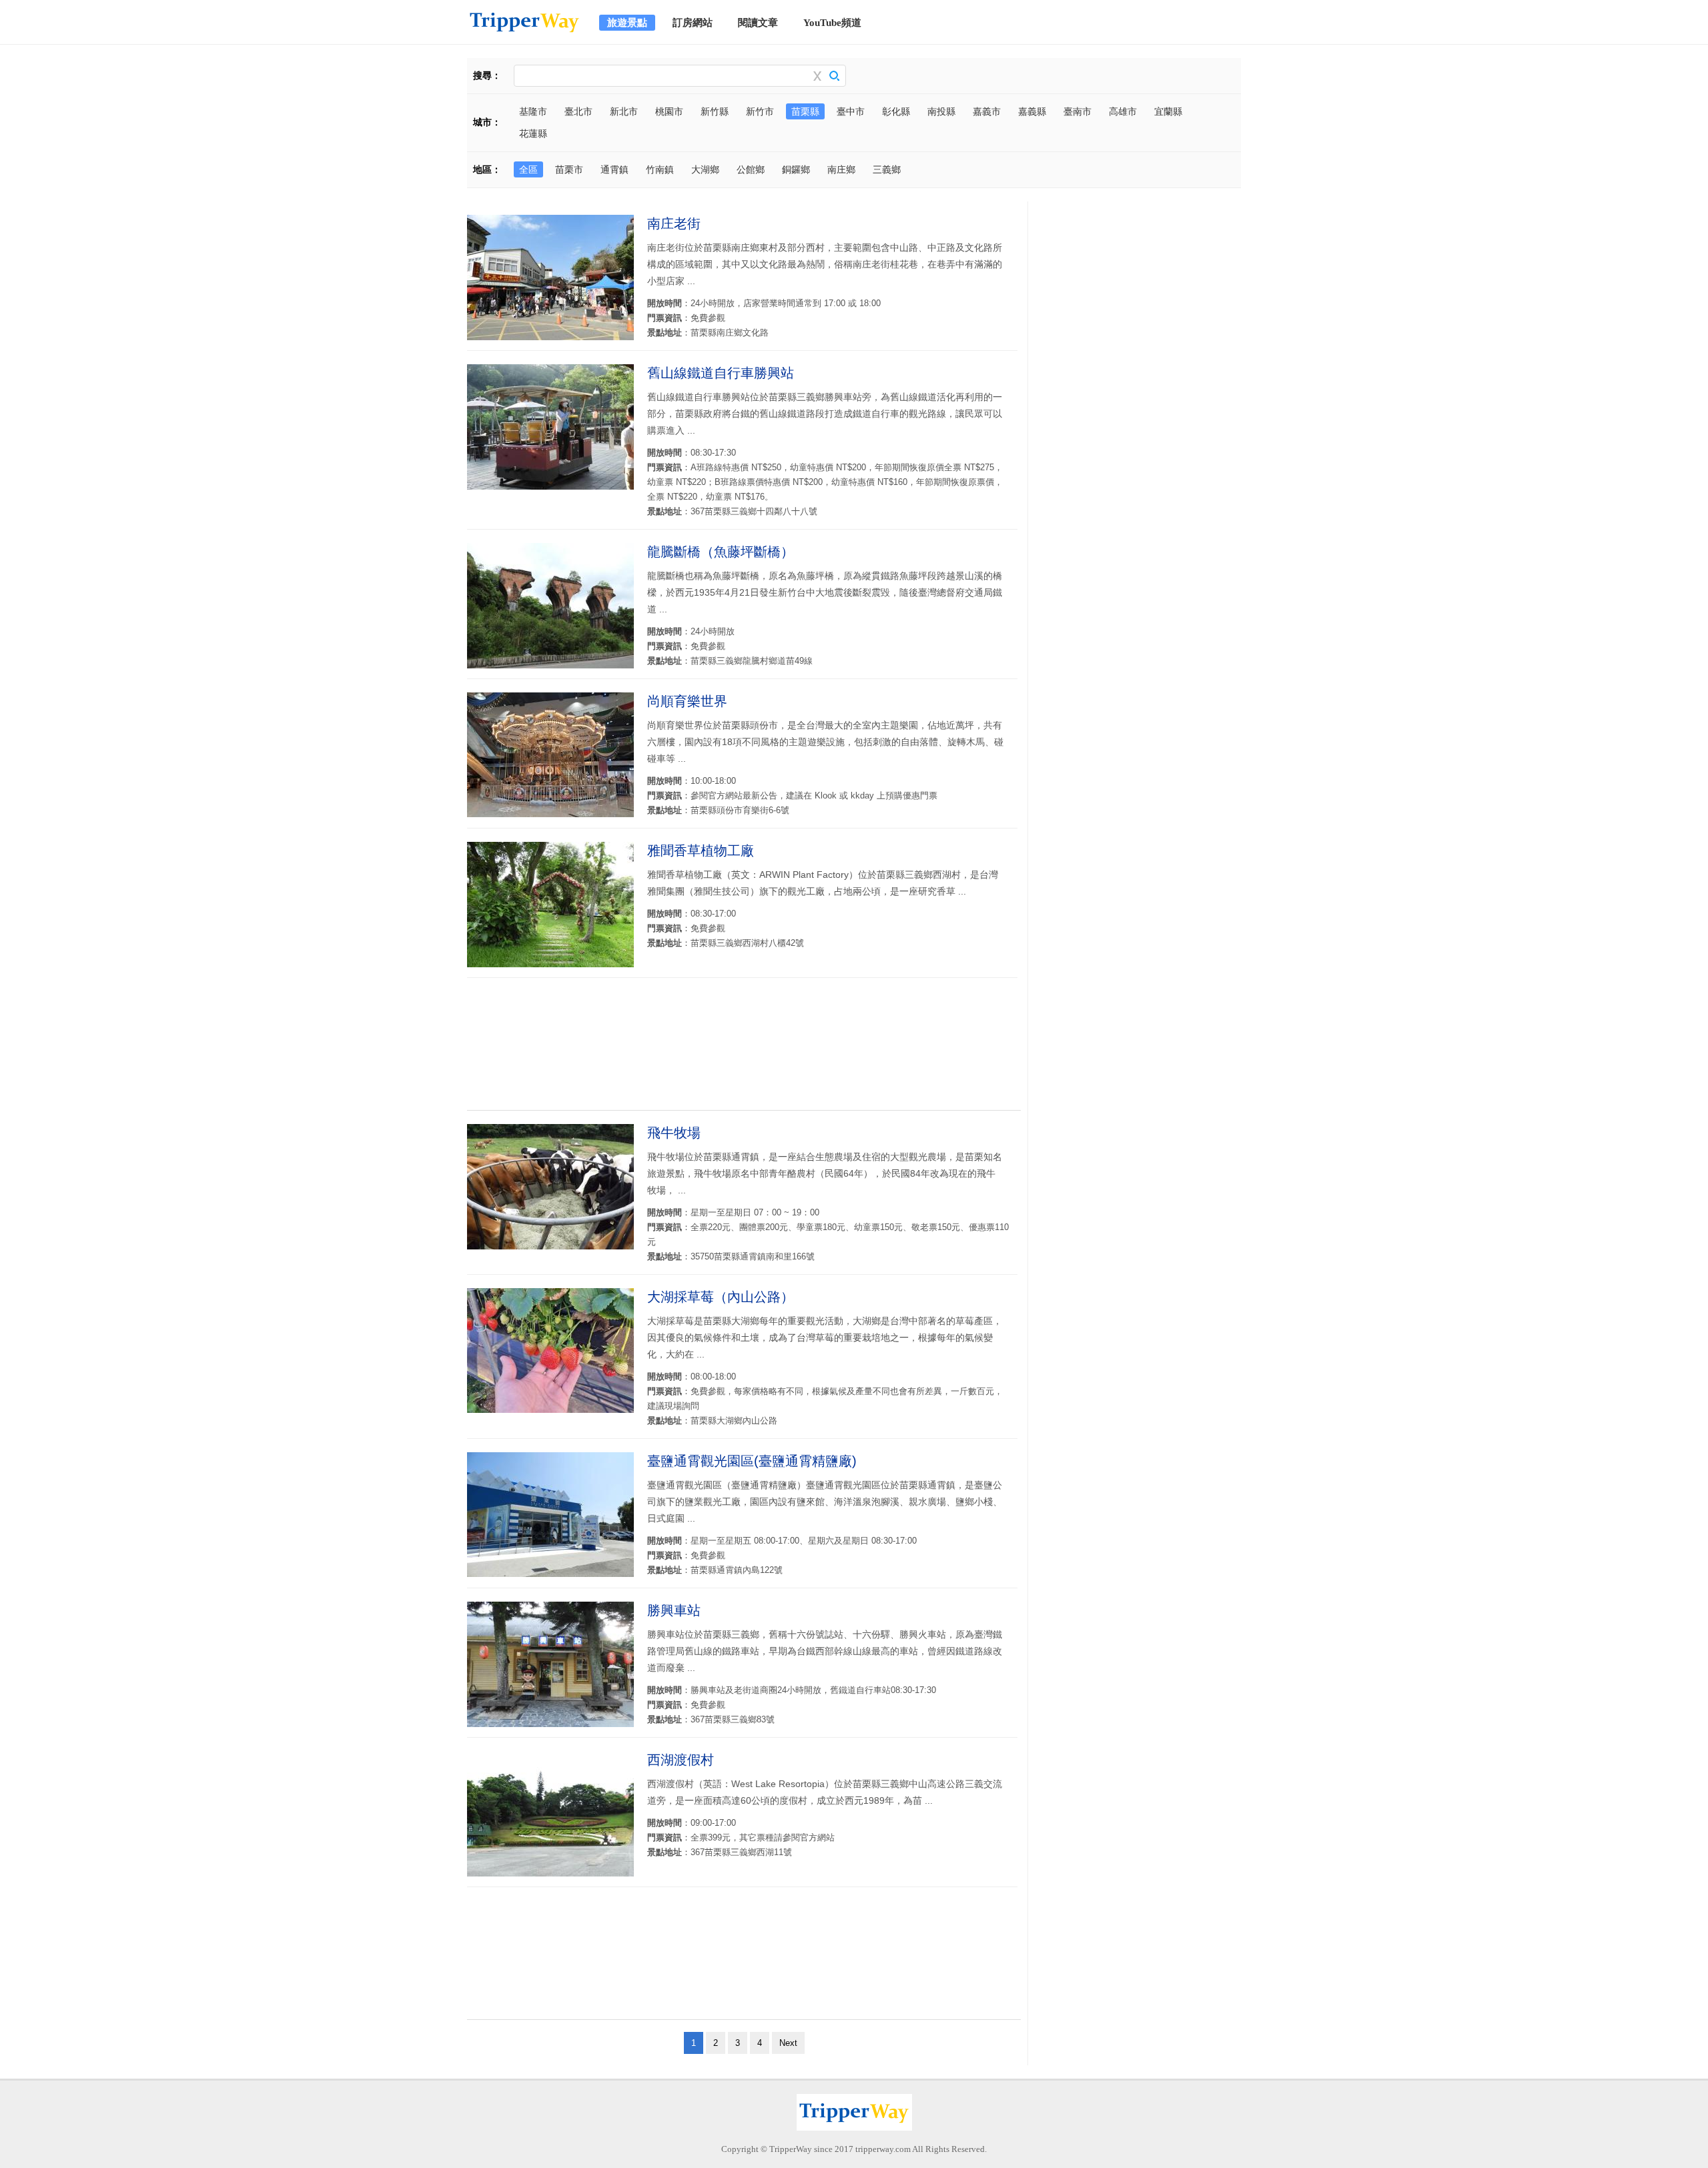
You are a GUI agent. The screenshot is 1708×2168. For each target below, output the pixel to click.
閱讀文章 (758, 23)
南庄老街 (674, 223)
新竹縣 (715, 111)
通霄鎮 (614, 169)
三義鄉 (887, 169)
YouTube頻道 (832, 23)
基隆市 (533, 111)
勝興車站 (674, 1610)
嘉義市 (987, 111)
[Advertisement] (744, 1042)
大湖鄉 (705, 169)
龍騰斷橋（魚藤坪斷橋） (721, 552)
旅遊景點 (627, 23)
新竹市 (760, 111)
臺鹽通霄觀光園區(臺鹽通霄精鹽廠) (752, 1461)
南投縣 (941, 111)
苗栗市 (569, 169)
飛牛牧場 (674, 1133)
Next (788, 2043)
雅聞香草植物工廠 (701, 851)
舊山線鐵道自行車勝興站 (721, 373)
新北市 (624, 111)
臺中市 (851, 111)
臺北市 (578, 111)
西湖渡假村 (681, 1760)
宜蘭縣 (1168, 111)
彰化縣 (896, 111)
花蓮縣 (533, 133)
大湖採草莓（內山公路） (721, 1297)
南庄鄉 (841, 169)
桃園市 (669, 111)
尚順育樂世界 (687, 701)
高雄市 (1123, 111)
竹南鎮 (660, 169)
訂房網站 (693, 23)
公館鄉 (751, 169)
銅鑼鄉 (796, 169)
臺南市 (1078, 111)
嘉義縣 (1032, 111)
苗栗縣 (805, 111)
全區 (528, 169)
